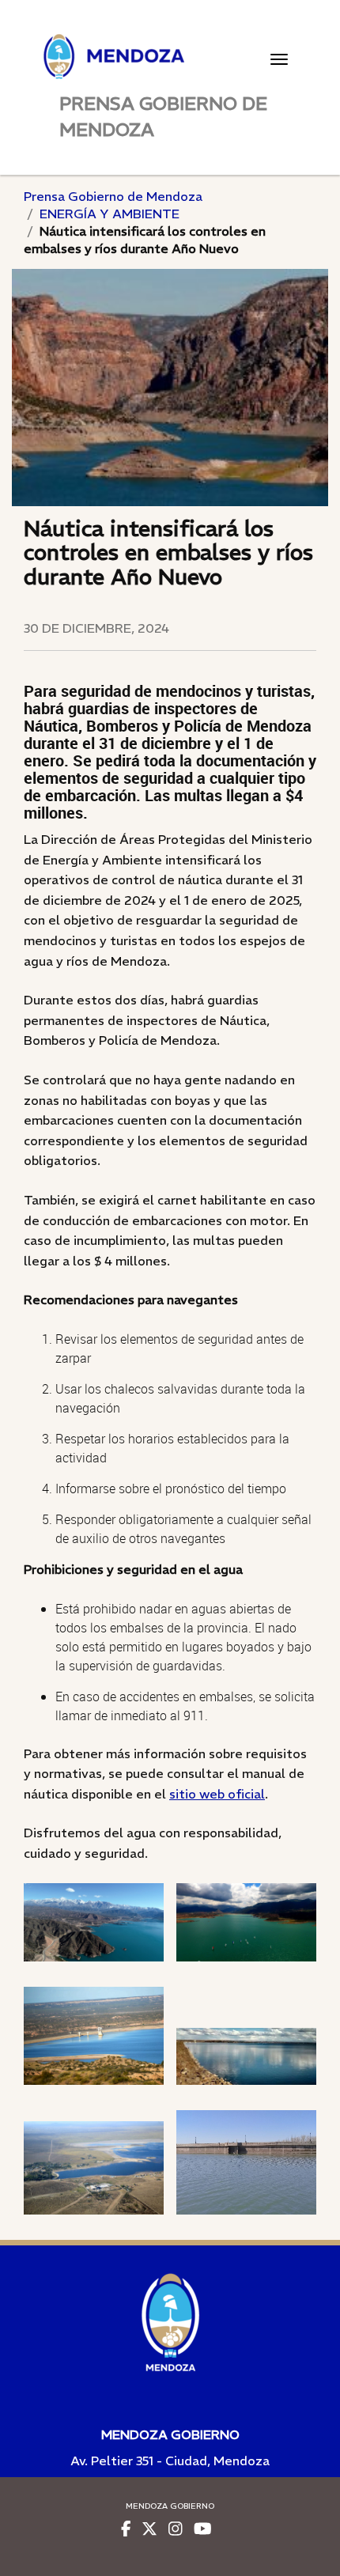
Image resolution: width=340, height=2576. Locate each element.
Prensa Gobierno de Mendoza (113, 196)
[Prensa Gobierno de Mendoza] (170, 57)
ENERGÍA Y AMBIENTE (110, 214)
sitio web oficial (217, 1794)
